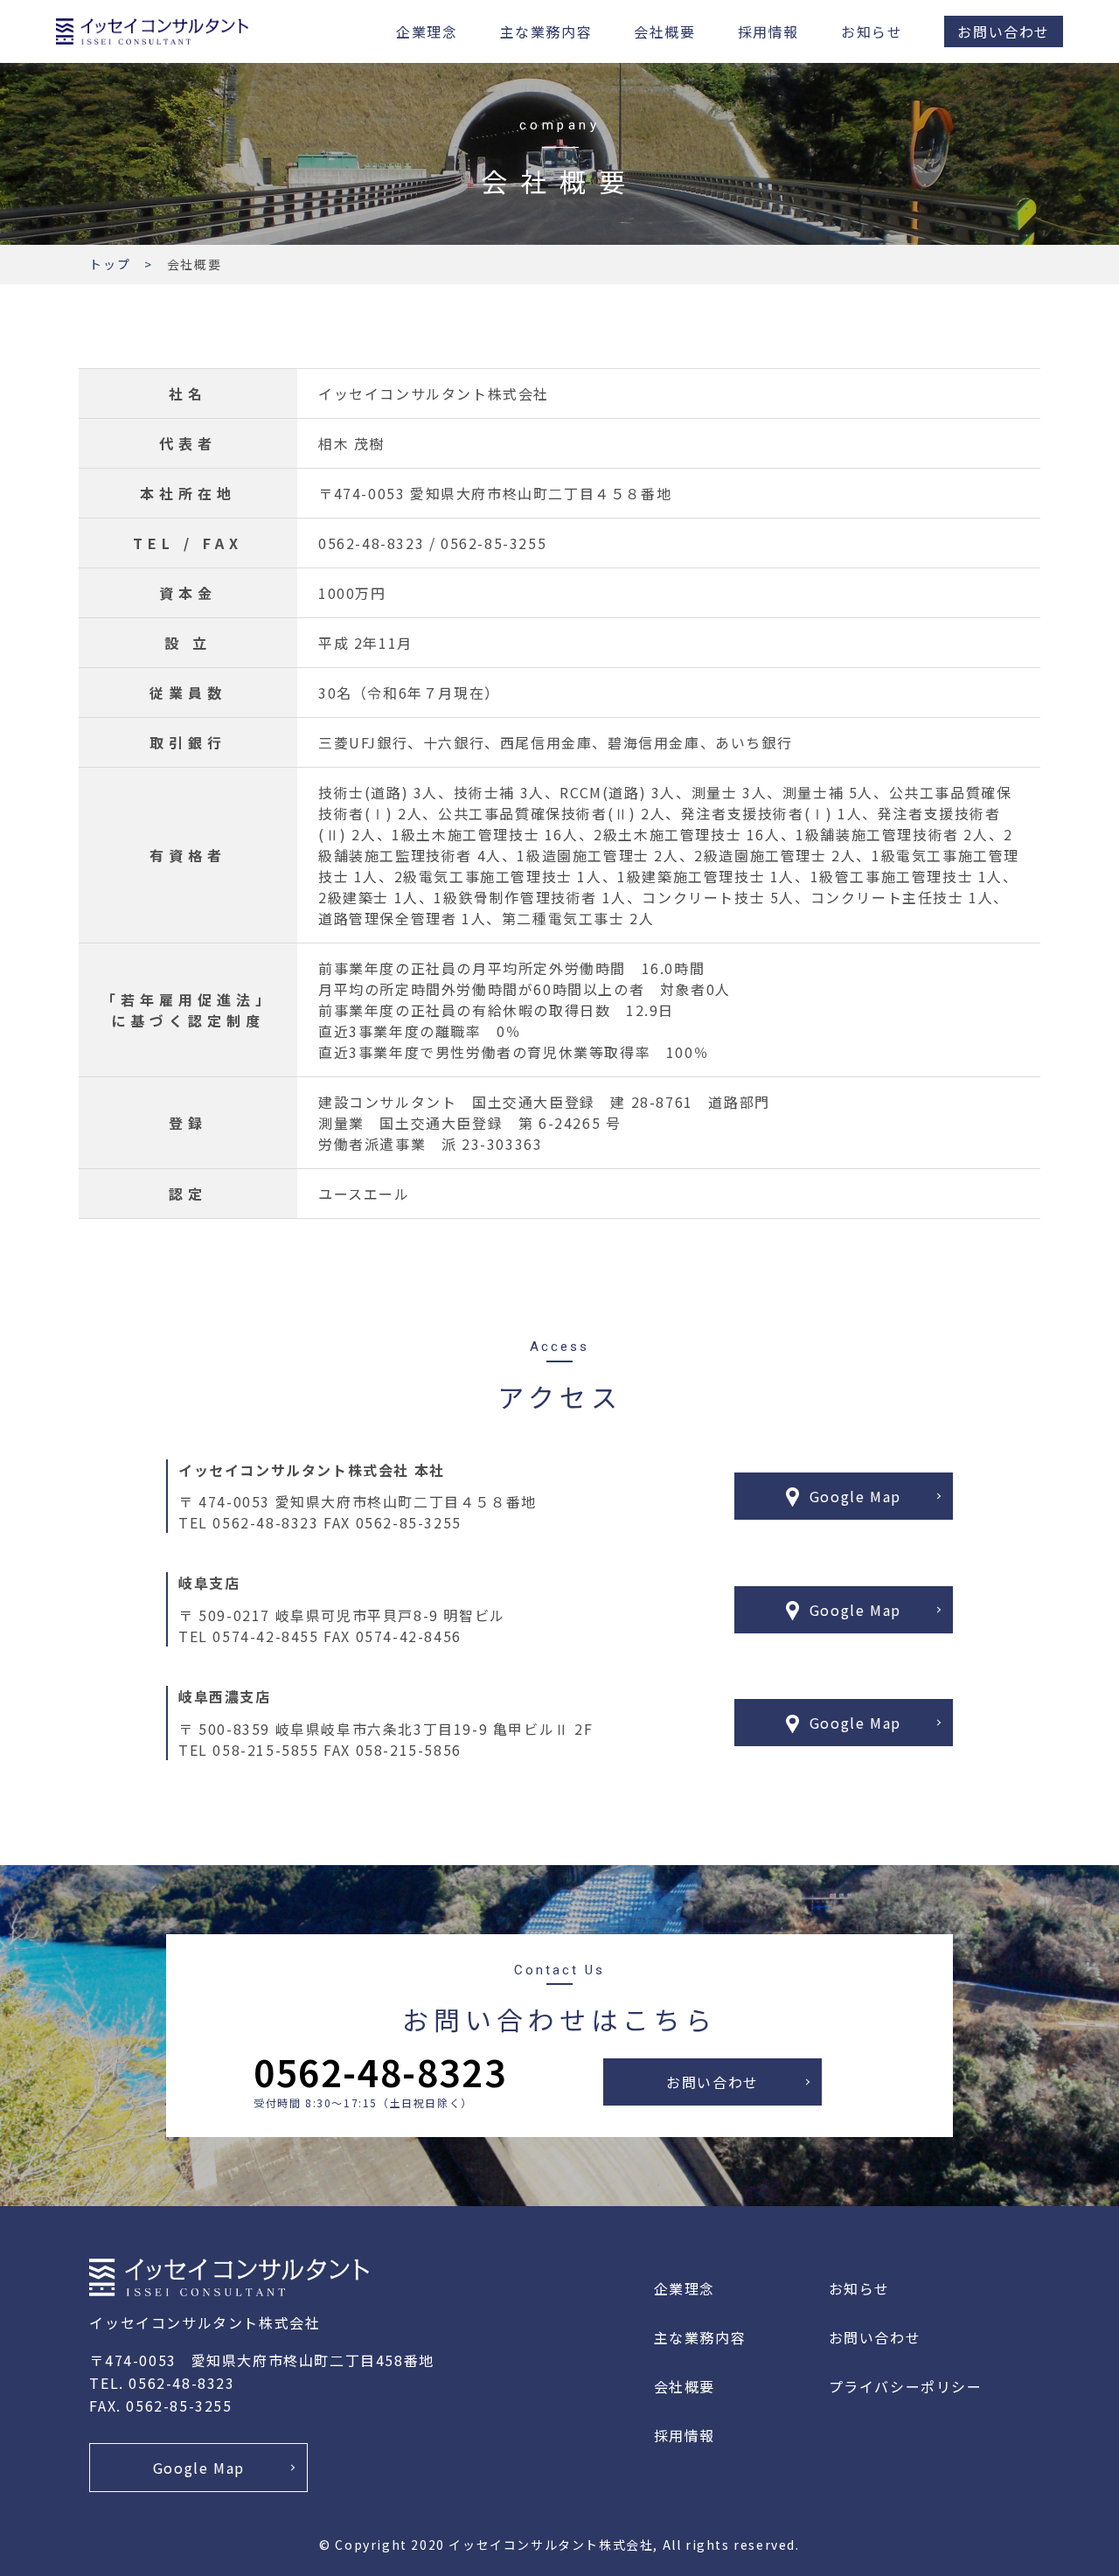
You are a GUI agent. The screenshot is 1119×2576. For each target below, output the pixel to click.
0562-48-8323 (265, 1522)
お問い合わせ (1004, 31)
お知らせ (872, 31)
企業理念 (427, 31)
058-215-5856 (409, 1750)
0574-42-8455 (265, 1636)
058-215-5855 (265, 1750)
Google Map (855, 1496)
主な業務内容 (546, 31)
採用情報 (768, 31)
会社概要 (664, 31)
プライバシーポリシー (906, 2386)
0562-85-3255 (409, 1522)
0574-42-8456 (409, 1636)
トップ (110, 264)
